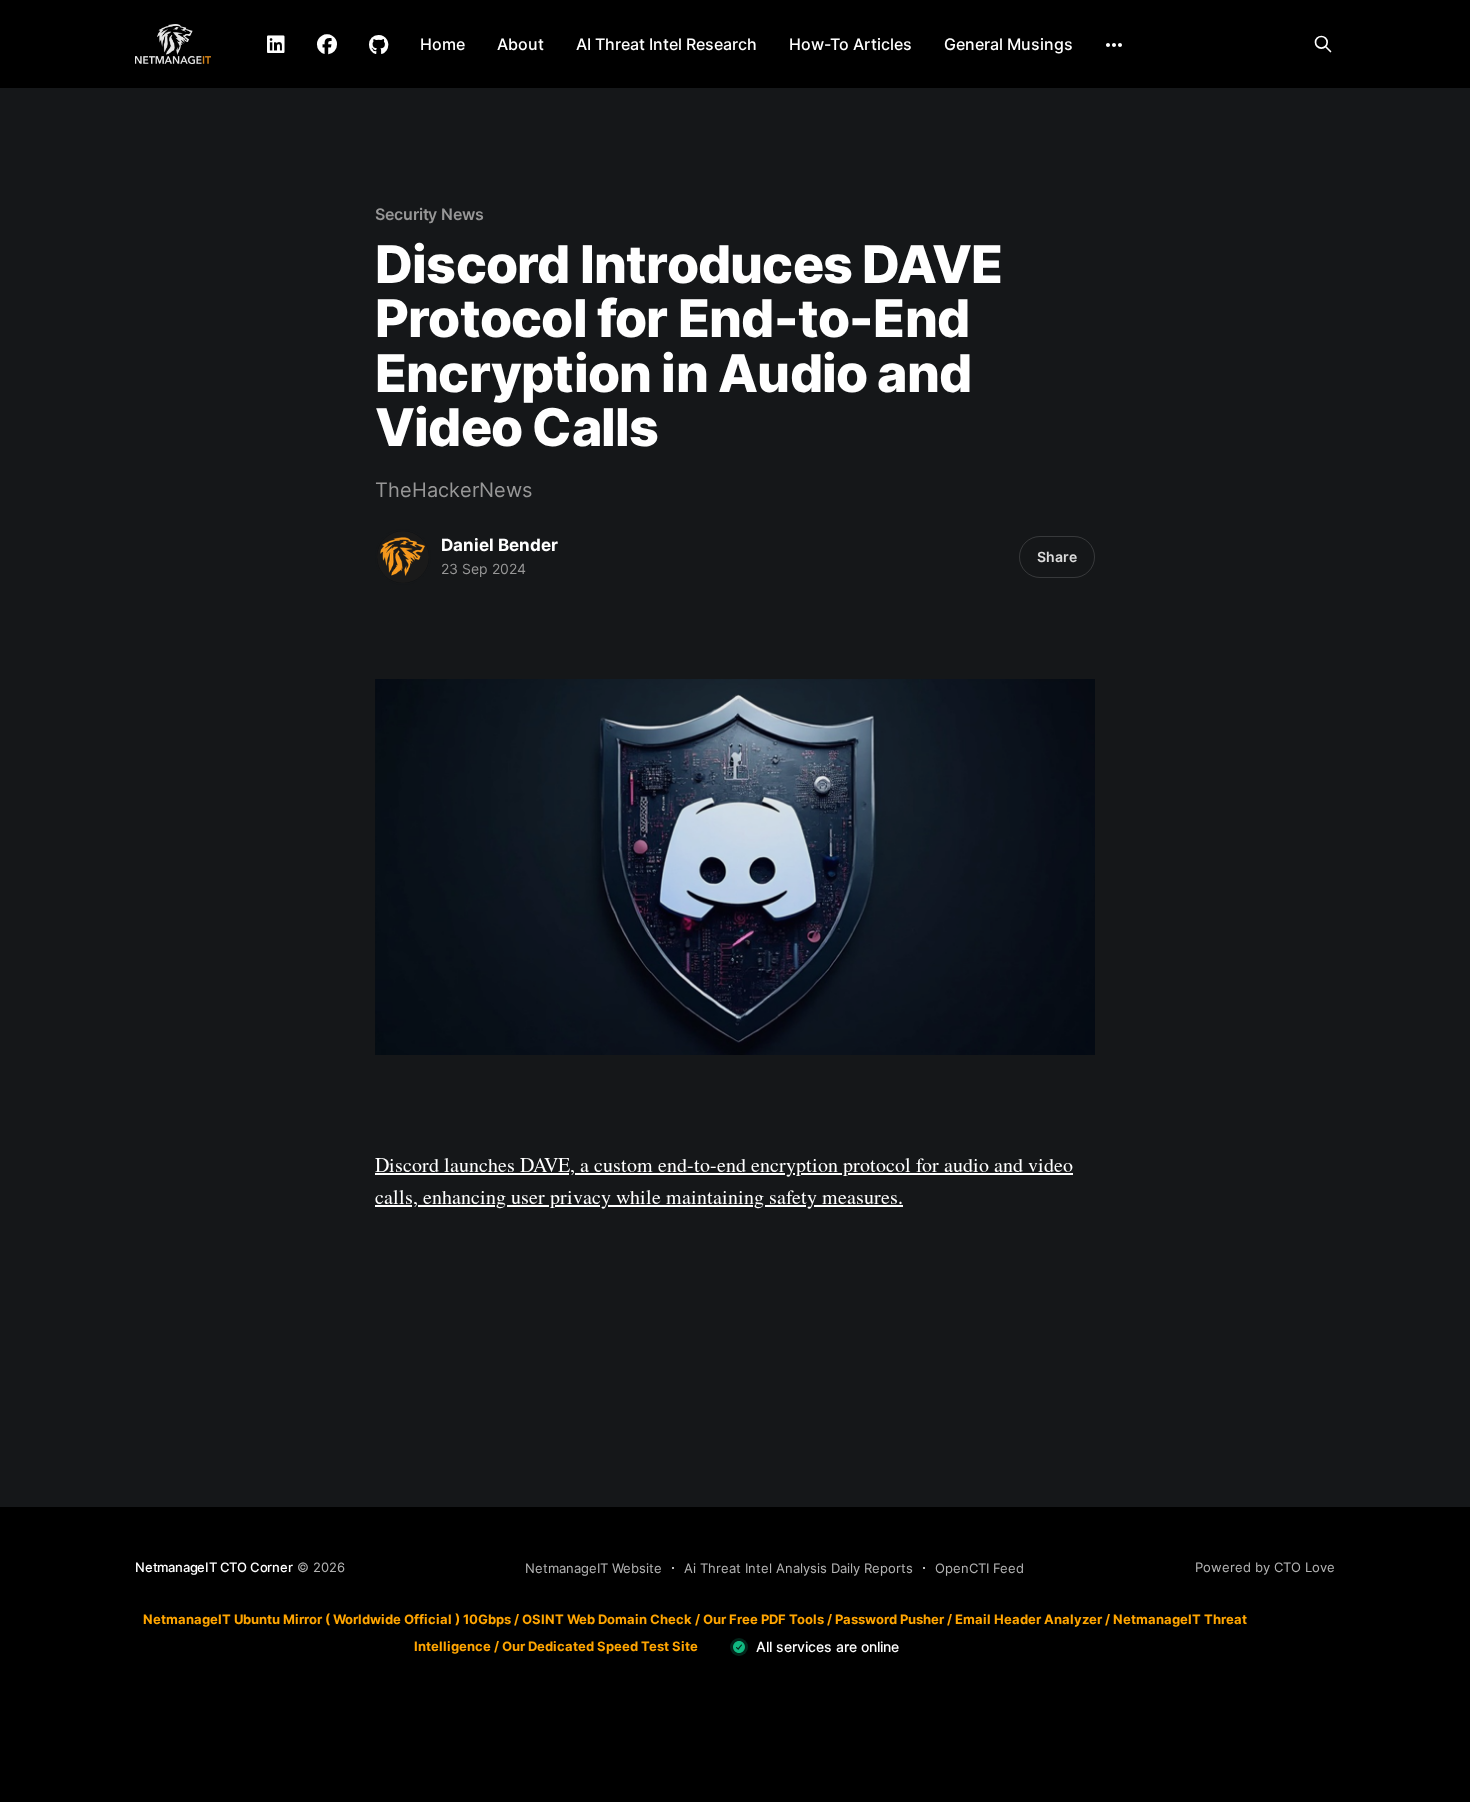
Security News (429, 214)
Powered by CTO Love (1265, 1567)
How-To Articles (850, 44)
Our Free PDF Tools (763, 1619)
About (520, 44)
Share (1057, 556)
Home (442, 44)
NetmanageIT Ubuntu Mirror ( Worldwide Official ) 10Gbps (327, 1619)
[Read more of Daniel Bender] (403, 557)
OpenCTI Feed (979, 1568)
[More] (1114, 45)
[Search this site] (1323, 44)
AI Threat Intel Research (666, 44)
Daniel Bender (499, 545)
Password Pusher (889, 1619)
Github (378, 45)
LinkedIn (276, 45)
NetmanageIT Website (593, 1568)
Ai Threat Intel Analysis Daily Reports (798, 1568)
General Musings (1008, 44)
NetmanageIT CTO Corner (214, 1567)
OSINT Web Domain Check (607, 1619)
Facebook (327, 45)
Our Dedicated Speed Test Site (600, 1646)
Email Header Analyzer (1028, 1619)
